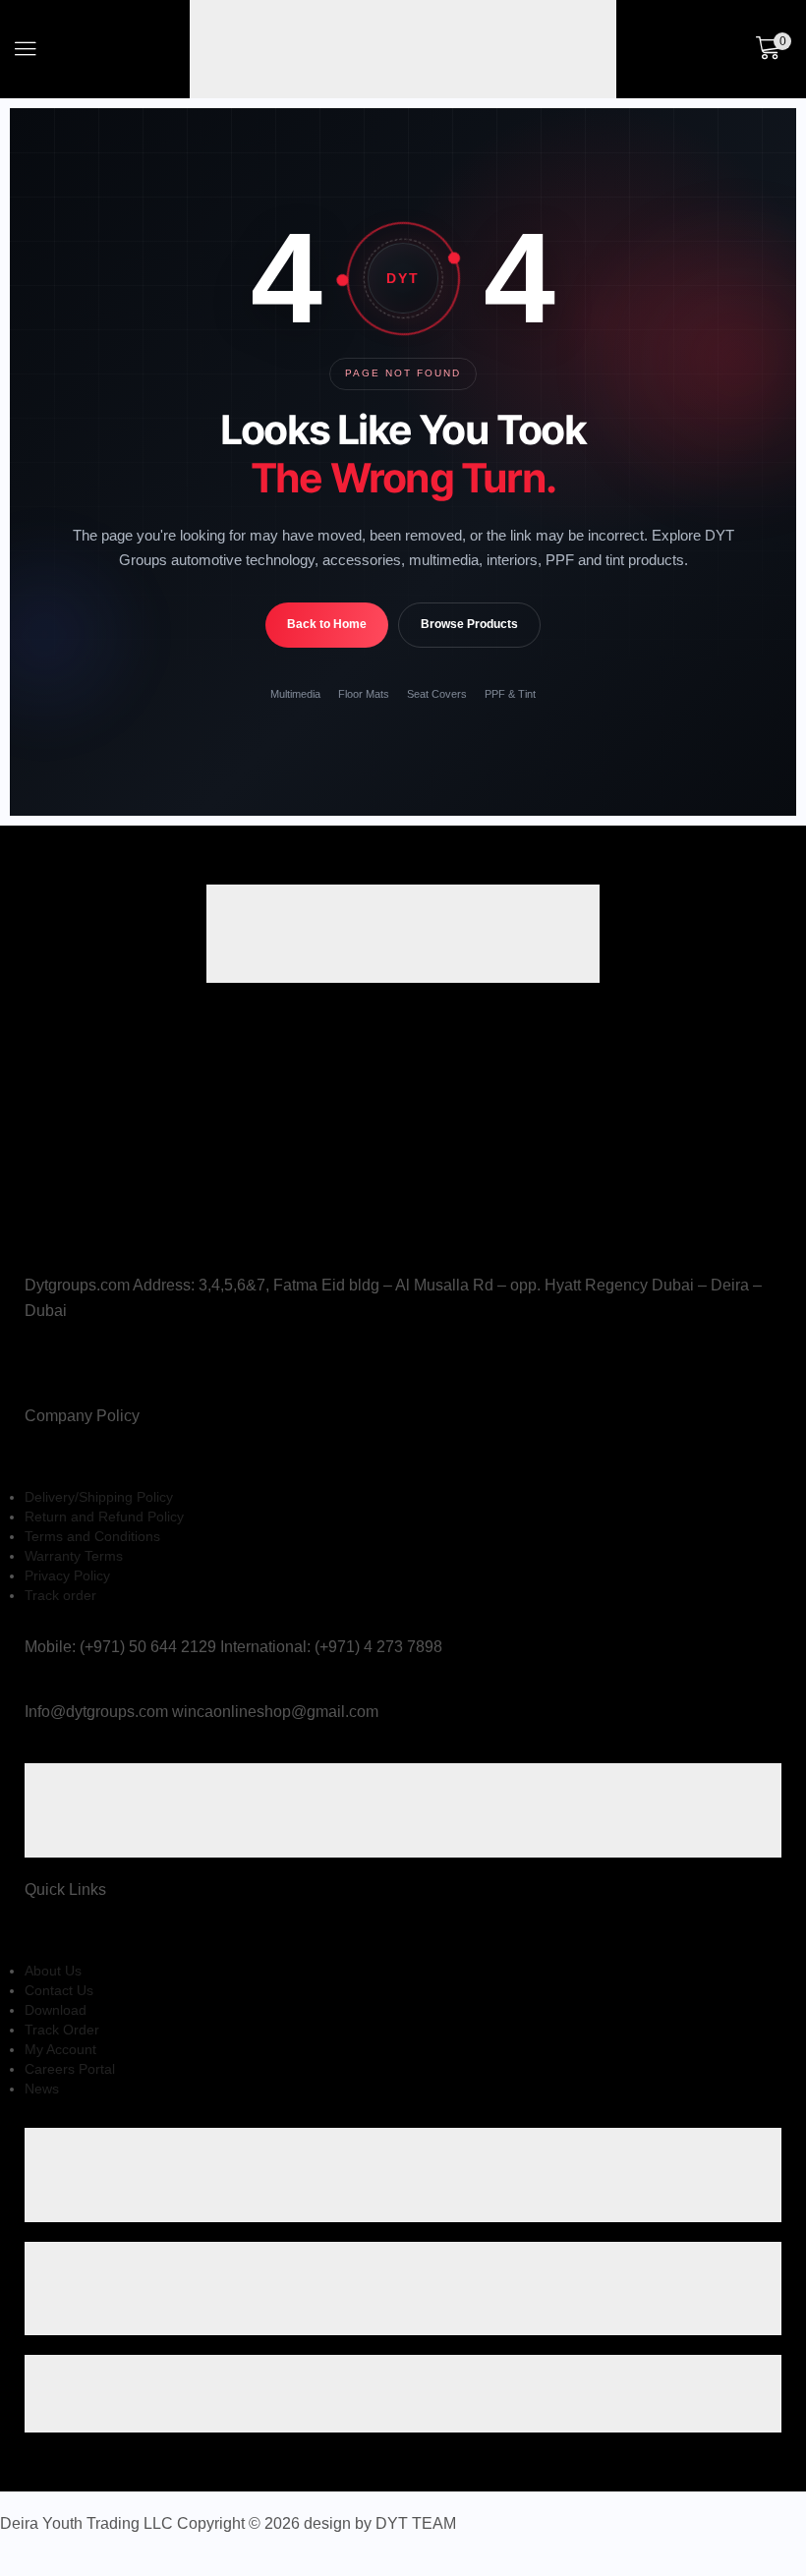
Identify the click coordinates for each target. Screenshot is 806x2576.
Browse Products (469, 624)
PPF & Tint (510, 694)
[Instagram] (59, 1372)
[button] (26, 49)
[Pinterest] (79, 1372)
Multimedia (295, 694)
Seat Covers (437, 694)
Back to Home (327, 624)
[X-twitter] (36, 1372)
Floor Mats (364, 694)
